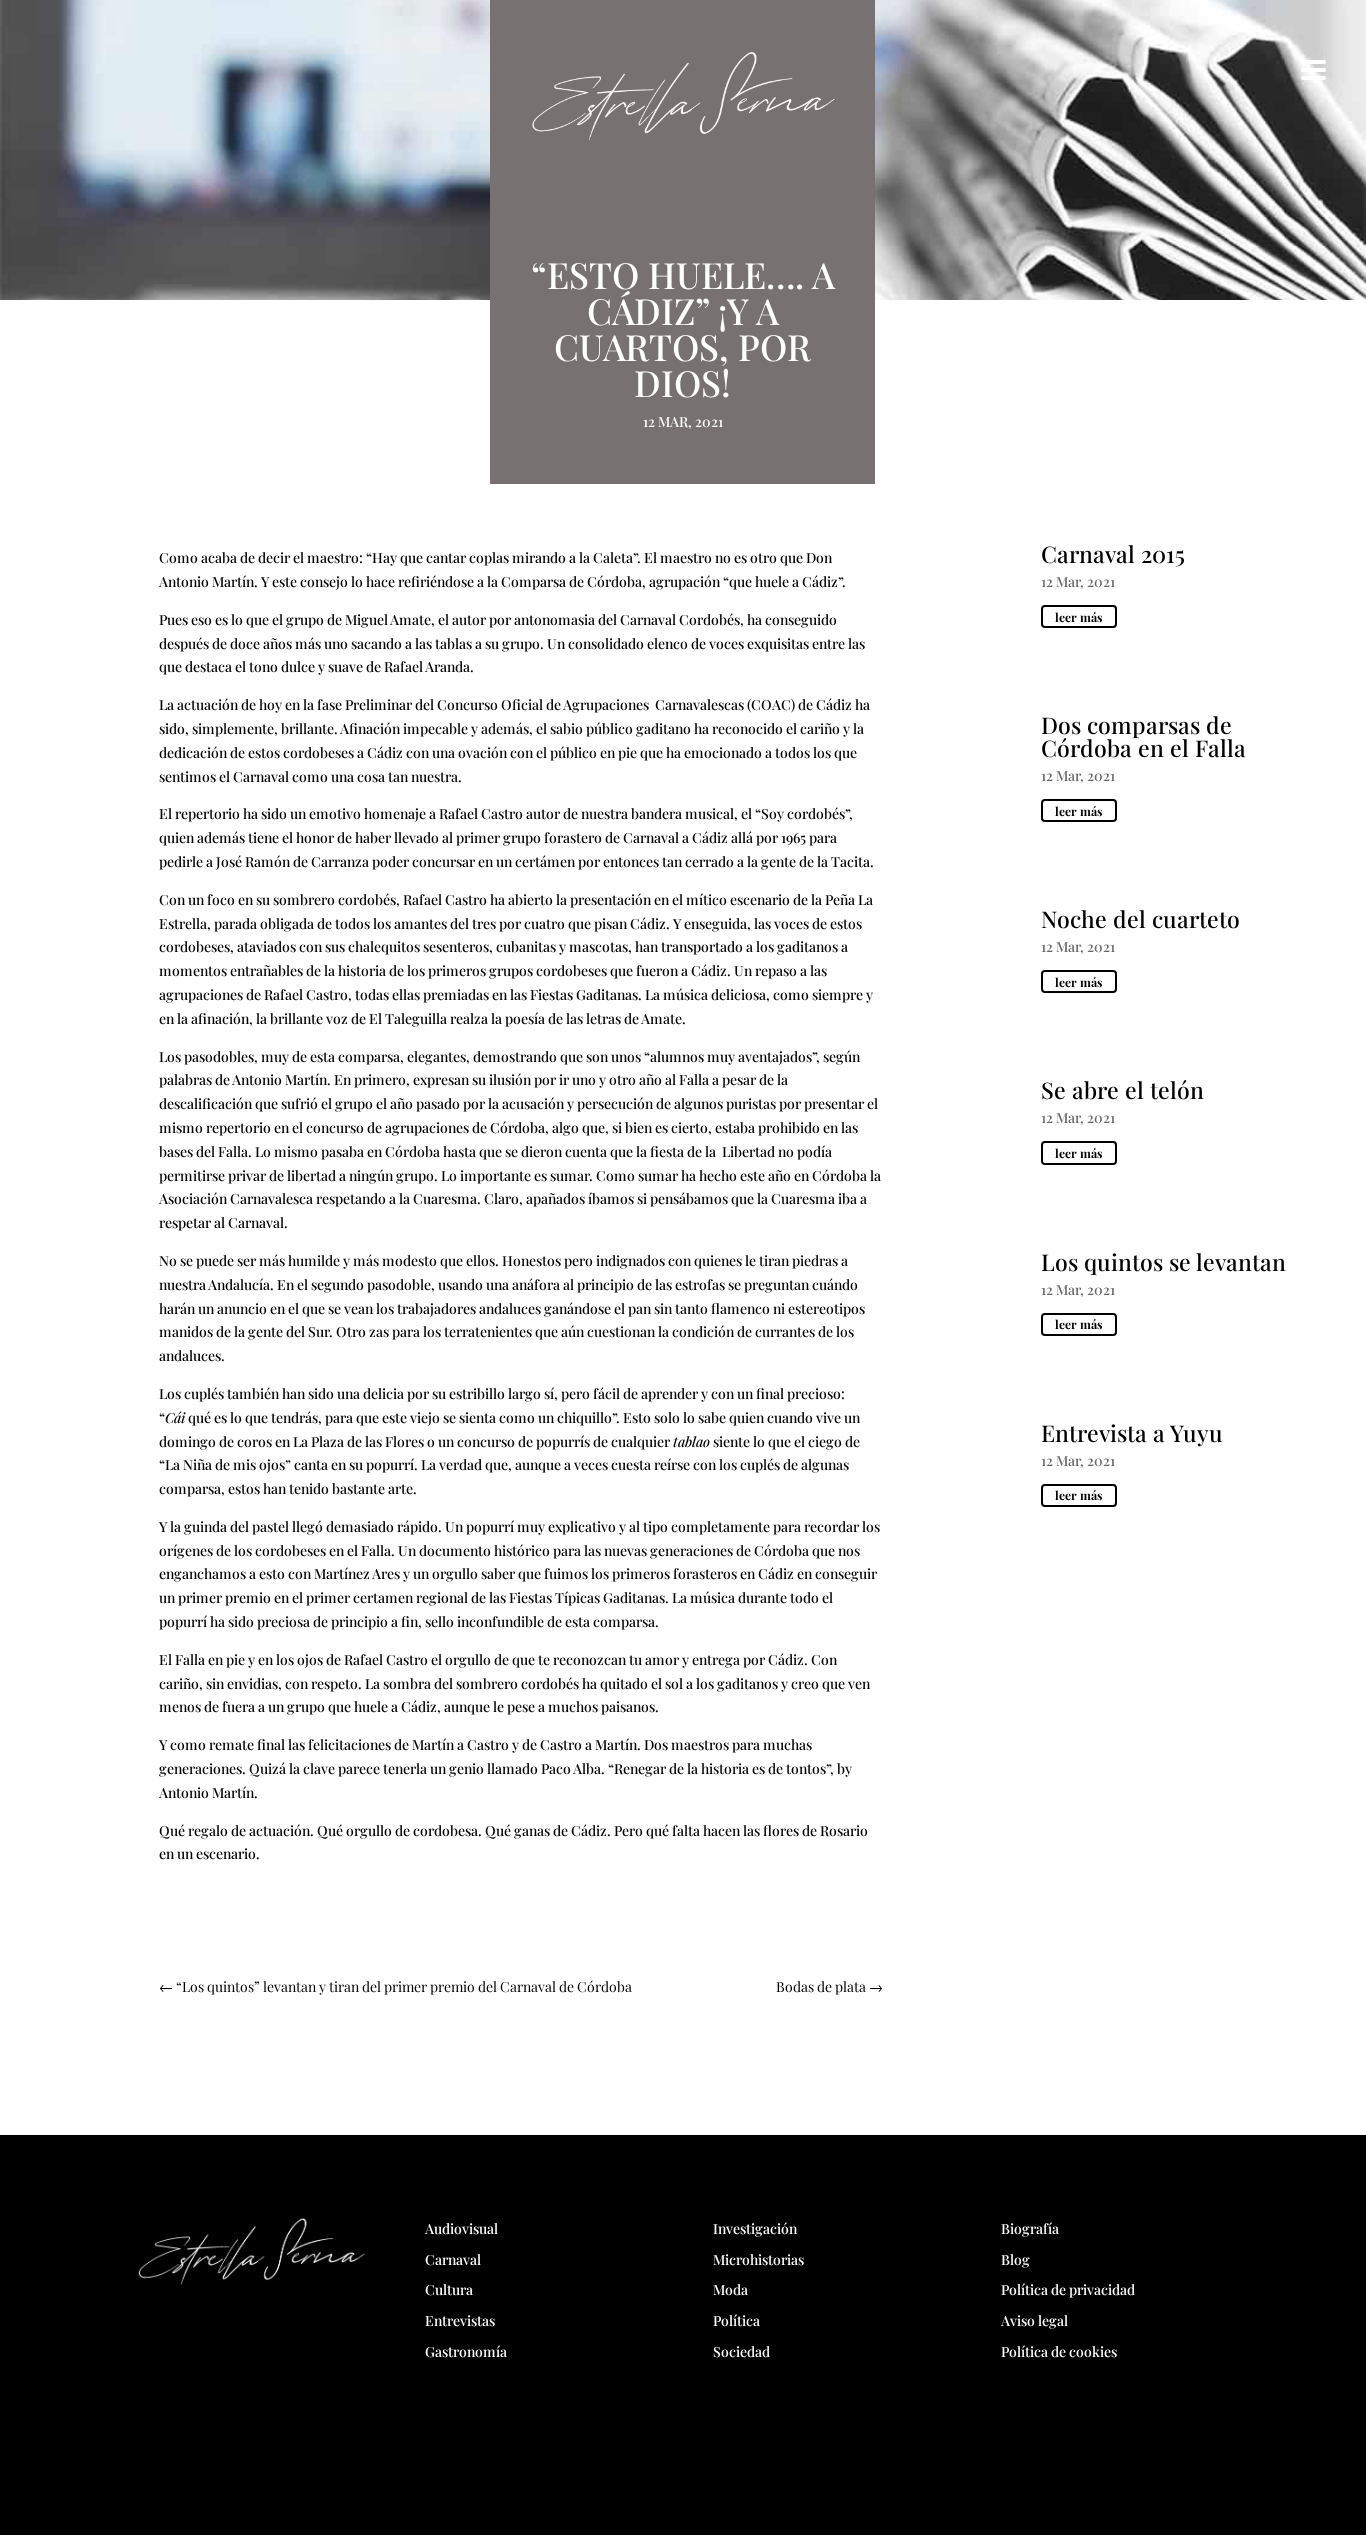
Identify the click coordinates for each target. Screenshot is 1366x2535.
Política (736, 2320)
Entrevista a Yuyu (1132, 1432)
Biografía (1030, 2228)
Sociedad (741, 2351)
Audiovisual (461, 2228)
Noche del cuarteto (1140, 918)
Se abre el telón (1122, 1089)
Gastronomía (466, 2351)
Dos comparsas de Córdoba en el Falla (1143, 736)
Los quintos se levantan (1163, 1261)
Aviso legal (1034, 2320)
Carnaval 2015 (1113, 553)
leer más (1079, 617)
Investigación (755, 2228)
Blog (1015, 2259)
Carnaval (453, 2259)
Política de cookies (1059, 2351)
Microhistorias (758, 2259)
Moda (730, 2289)
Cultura (449, 2289)
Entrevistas (460, 2320)
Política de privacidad (1068, 2289)
